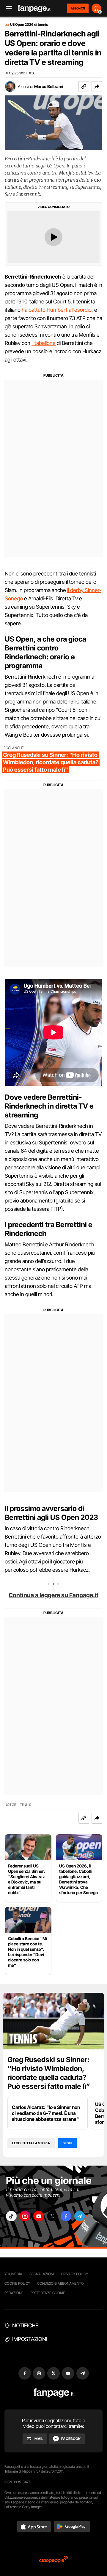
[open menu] (7, 8)
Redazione (14, 2293)
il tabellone (44, 343)
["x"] (52, 2216)
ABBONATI (78, 8)
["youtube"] (39, 2216)
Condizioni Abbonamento (60, 2283)
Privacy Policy (75, 2274)
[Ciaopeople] (53, 2560)
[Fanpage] (54, 2393)
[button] (97, 87)
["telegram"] (80, 2216)
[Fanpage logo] (34, 8)
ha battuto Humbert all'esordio (57, 310)
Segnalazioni (42, 2274)
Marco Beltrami (49, 86)
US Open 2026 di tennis (29, 25)
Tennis (26, 1805)
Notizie (11, 1805)
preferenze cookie (48, 2293)
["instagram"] (25, 2216)
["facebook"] (66, 2216)
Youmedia (13, 2274)
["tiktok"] (11, 2216)
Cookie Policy (17, 2283)
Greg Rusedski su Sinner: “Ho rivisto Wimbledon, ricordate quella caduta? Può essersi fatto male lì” (49, 2073)
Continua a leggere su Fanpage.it (53, 1595)
